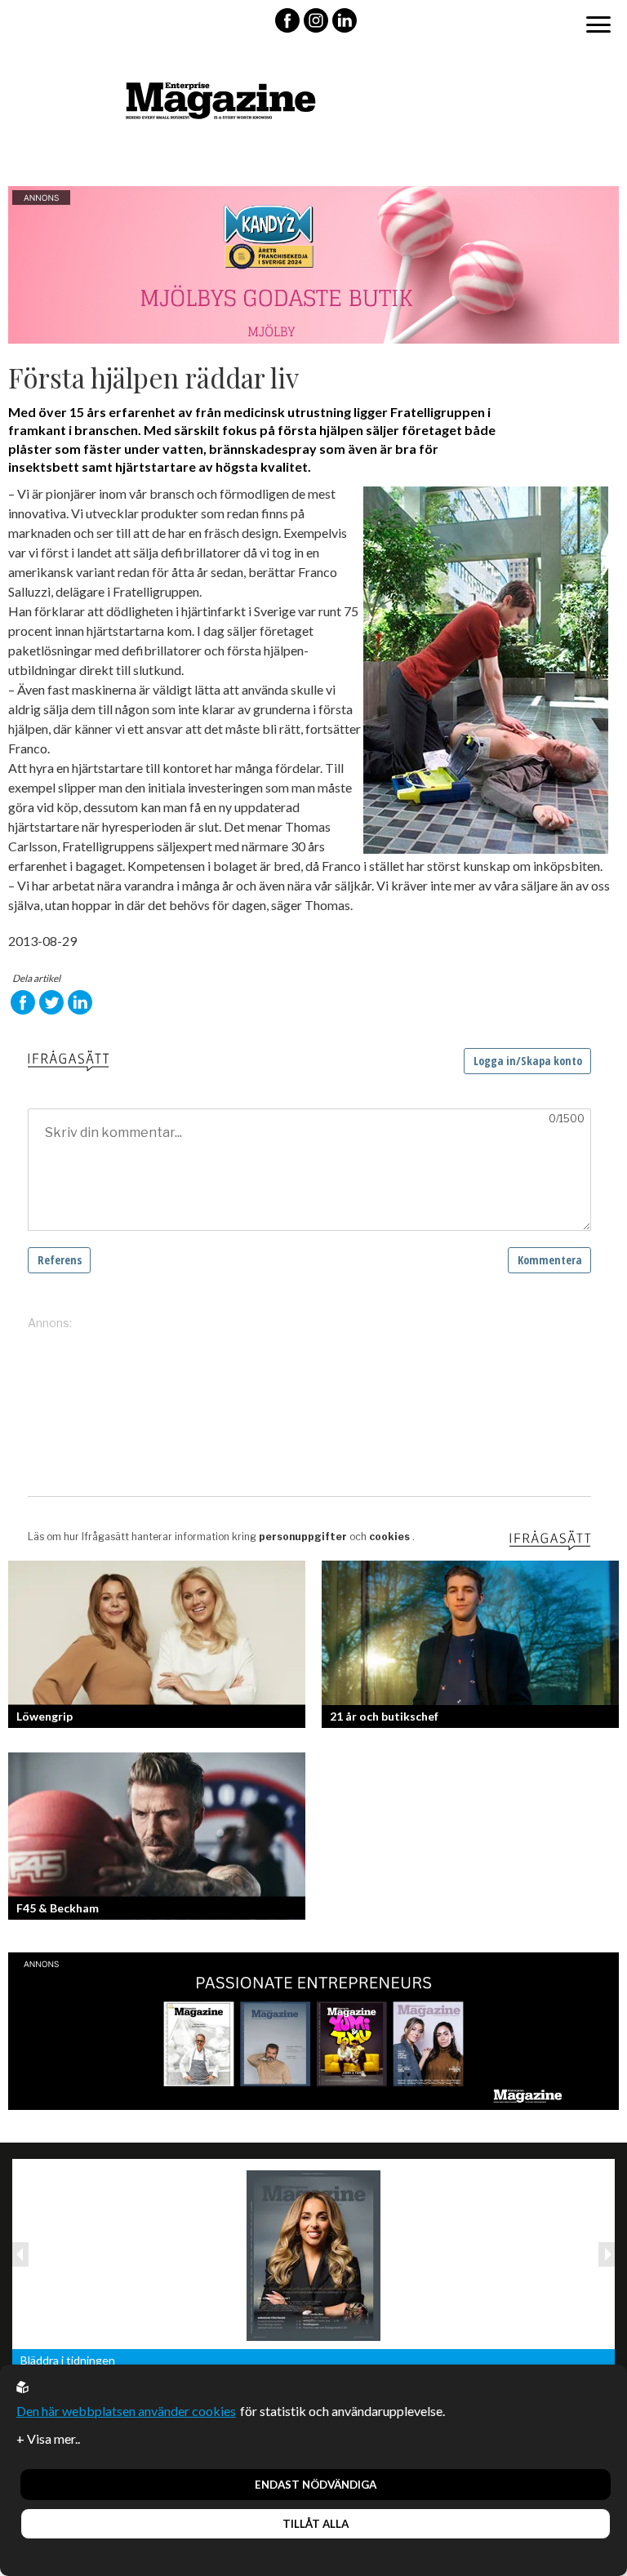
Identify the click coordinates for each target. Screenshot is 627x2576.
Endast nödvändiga (316, 2485)
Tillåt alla (316, 2524)
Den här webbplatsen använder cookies (126, 2411)
